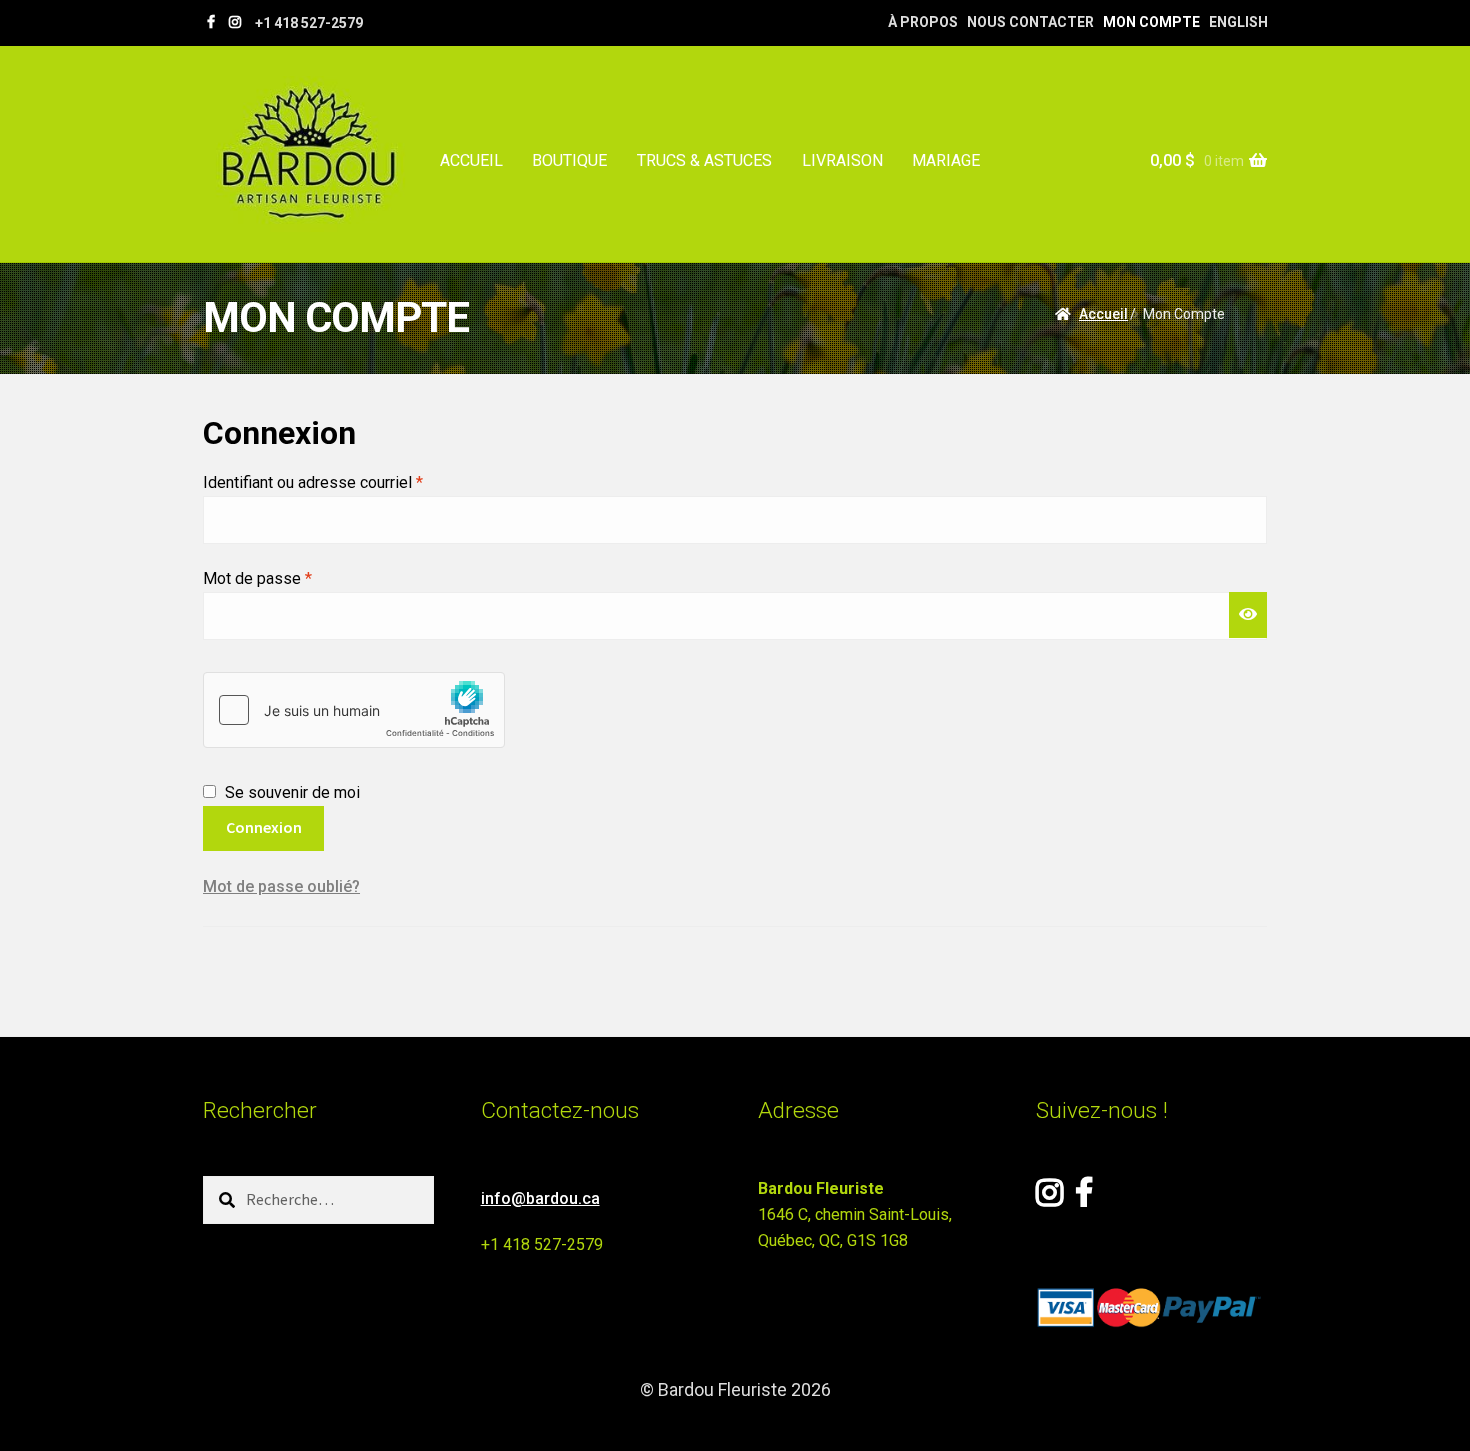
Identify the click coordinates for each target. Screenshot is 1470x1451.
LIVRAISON (842, 160)
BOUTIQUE (569, 160)
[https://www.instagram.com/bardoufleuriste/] (235, 22)
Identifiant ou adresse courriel (351, 482)
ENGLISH (1238, 22)
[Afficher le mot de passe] (1248, 615)
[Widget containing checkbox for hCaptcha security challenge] (354, 710)
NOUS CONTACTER (1030, 22)
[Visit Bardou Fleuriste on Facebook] (1084, 1198)
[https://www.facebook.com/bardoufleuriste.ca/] (211, 22)
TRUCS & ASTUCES (704, 160)
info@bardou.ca (540, 1198)
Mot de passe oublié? (281, 886)
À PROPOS (923, 22)
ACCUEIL (471, 160)
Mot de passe (295, 578)
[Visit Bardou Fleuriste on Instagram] (1049, 1198)
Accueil (1103, 314)
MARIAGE (946, 160)
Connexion (264, 827)
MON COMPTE (1151, 22)
